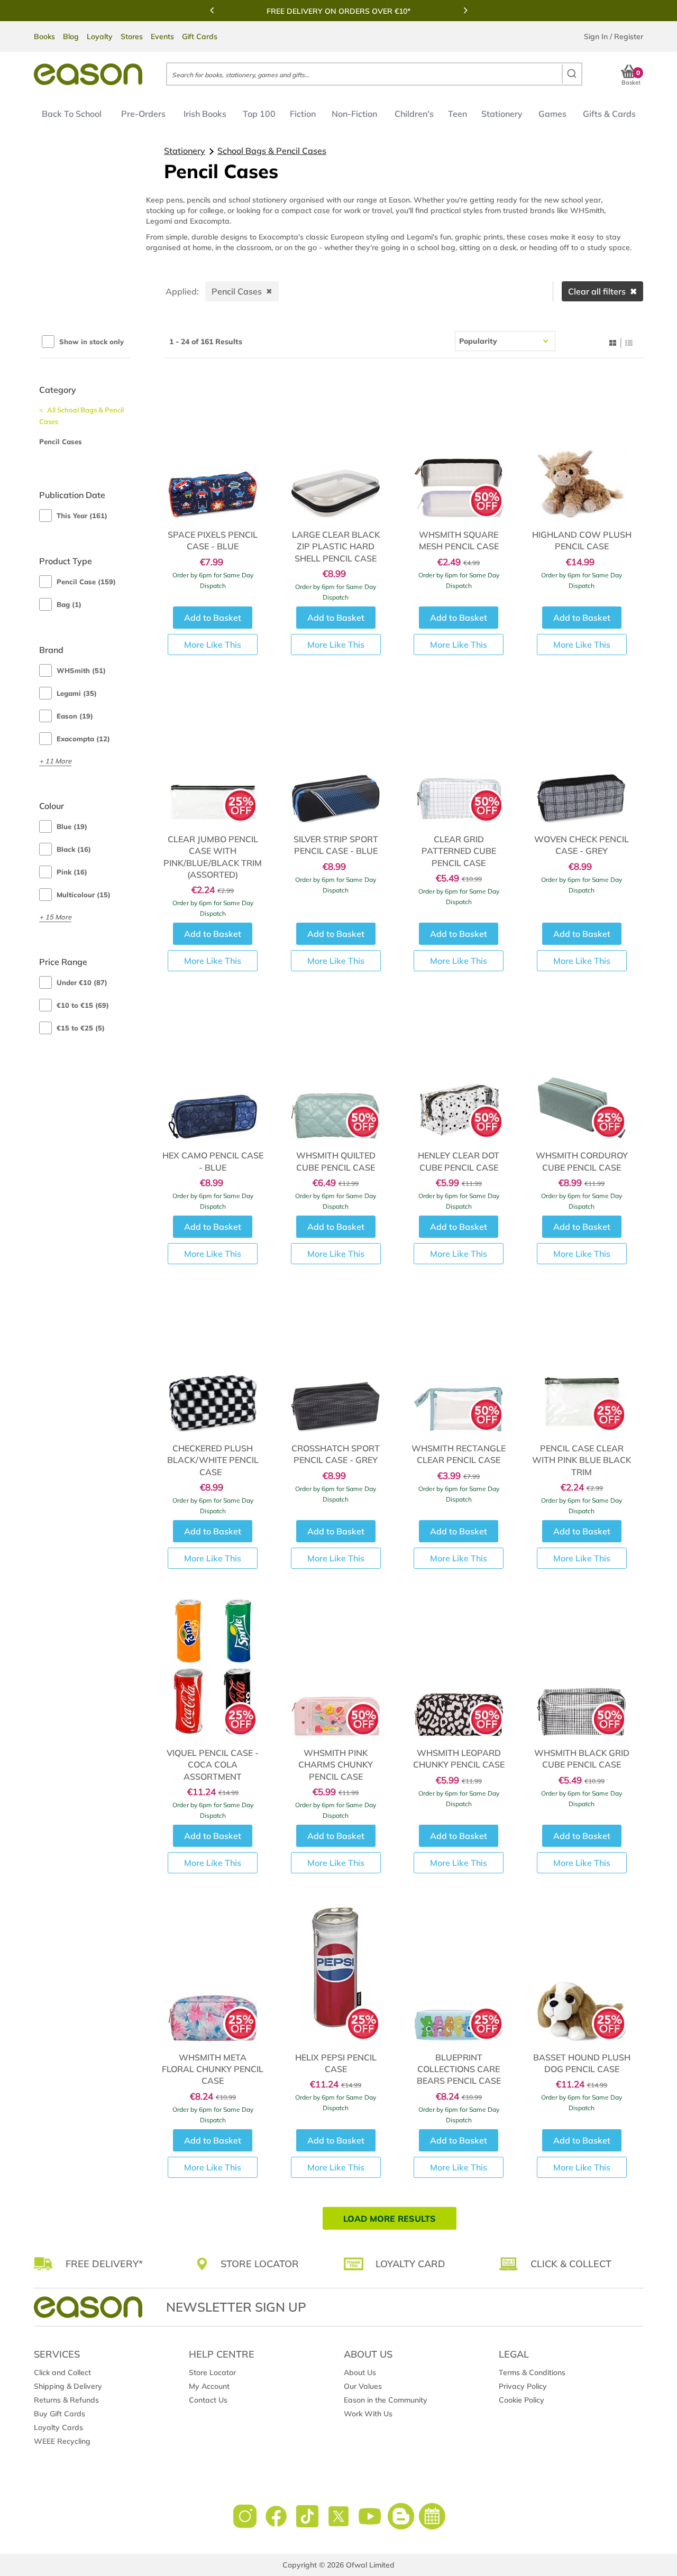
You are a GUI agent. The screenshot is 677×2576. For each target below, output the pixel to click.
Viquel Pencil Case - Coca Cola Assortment (213, 1765)
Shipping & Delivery (68, 2386)
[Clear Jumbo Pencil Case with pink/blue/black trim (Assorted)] (213, 753)
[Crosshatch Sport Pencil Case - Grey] (336, 1363)
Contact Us (208, 2400)
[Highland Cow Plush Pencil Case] (582, 449)
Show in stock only (92, 342)
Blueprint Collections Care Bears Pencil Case (459, 2069)
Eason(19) (75, 716)
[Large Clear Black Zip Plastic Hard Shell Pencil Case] (336, 449)
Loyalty (100, 36)
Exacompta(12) (83, 739)
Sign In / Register (614, 36)
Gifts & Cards (609, 114)
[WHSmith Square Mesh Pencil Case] (459, 449)
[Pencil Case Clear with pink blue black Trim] (582, 1363)
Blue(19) (72, 826)
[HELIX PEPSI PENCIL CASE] (336, 1972)
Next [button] (465, 10)
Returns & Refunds (66, 2400)
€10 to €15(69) (83, 1005)
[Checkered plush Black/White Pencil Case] (213, 1363)
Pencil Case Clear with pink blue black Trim (582, 1460)
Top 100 (259, 114)
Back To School (72, 114)
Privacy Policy (523, 2386)
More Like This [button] (213, 645)
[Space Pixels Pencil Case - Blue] (213, 449)
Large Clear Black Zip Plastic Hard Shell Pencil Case (336, 546)
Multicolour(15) (84, 895)
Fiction (303, 114)
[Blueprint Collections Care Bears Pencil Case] (459, 1972)
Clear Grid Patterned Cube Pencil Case (459, 851)
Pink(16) (72, 872)
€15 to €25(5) (81, 1028)
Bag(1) (69, 604)
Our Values (363, 2386)
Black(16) (74, 849)
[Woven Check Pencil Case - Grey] (582, 753)
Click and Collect (62, 2372)
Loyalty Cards (58, 2427)
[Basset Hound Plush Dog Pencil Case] (582, 1972)
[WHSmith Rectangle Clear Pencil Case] (459, 1363)
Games (552, 114)
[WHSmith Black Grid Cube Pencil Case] (582, 1667)
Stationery (502, 114)
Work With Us (368, 2414)
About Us (360, 2372)
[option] (338, 11)
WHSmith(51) (81, 670)
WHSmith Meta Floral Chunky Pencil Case (213, 2069)
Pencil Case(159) (86, 582)
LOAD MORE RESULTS (390, 2219)
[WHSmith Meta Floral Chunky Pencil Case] (213, 1972)
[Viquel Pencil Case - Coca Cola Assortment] (213, 1667)
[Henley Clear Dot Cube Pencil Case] (459, 1070)
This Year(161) (82, 516)
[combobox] (374, 74)
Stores (132, 36)
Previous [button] (212, 10)
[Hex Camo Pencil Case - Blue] (213, 1070)
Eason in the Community (386, 2400)
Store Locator (212, 2372)
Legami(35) (77, 693)
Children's (414, 114)
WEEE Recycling (62, 2441)
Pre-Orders (143, 114)
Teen (458, 114)
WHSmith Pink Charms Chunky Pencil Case (336, 1765)
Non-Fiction (354, 114)
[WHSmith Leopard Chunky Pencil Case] (459, 1667)
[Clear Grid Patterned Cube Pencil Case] (459, 753)
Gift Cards (200, 36)
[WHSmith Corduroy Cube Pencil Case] (582, 1070)
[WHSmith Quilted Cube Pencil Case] (336, 1070)
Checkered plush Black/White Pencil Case (213, 1460)
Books (44, 36)
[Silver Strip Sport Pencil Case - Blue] (336, 753)
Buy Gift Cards (60, 2414)
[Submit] (571, 74)
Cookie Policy (522, 2400)
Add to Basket (213, 618)
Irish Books (205, 114)
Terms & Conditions (532, 2372)
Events (162, 36)
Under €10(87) (82, 982)
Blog (71, 36)
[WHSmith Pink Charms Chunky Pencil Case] (336, 1667)
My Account (209, 2386)
